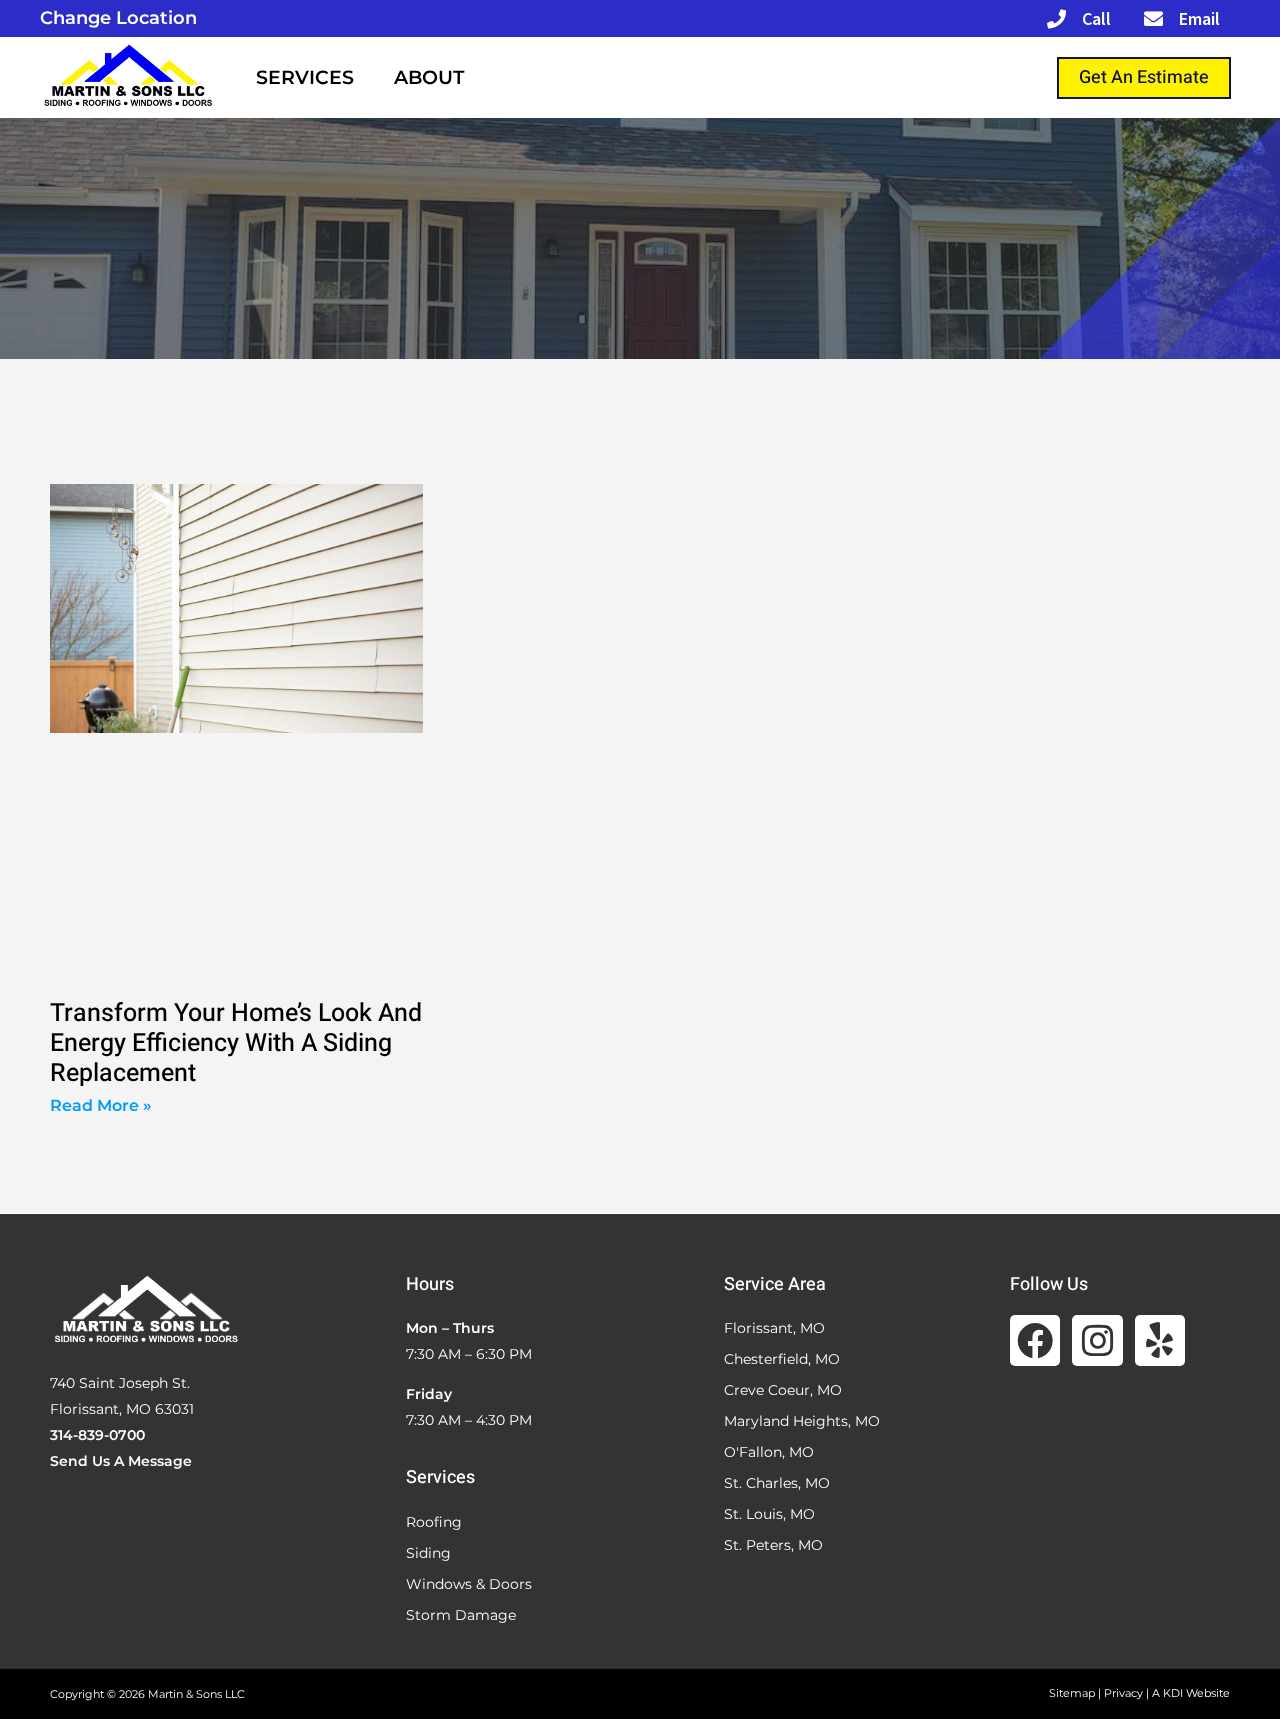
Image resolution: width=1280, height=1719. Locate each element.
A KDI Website (1191, 1693)
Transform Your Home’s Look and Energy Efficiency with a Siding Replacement (236, 1043)
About (429, 77)
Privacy (1123, 1693)
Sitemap (1072, 1693)
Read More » (101, 1105)
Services (305, 77)
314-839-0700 (97, 1435)
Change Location (118, 18)
